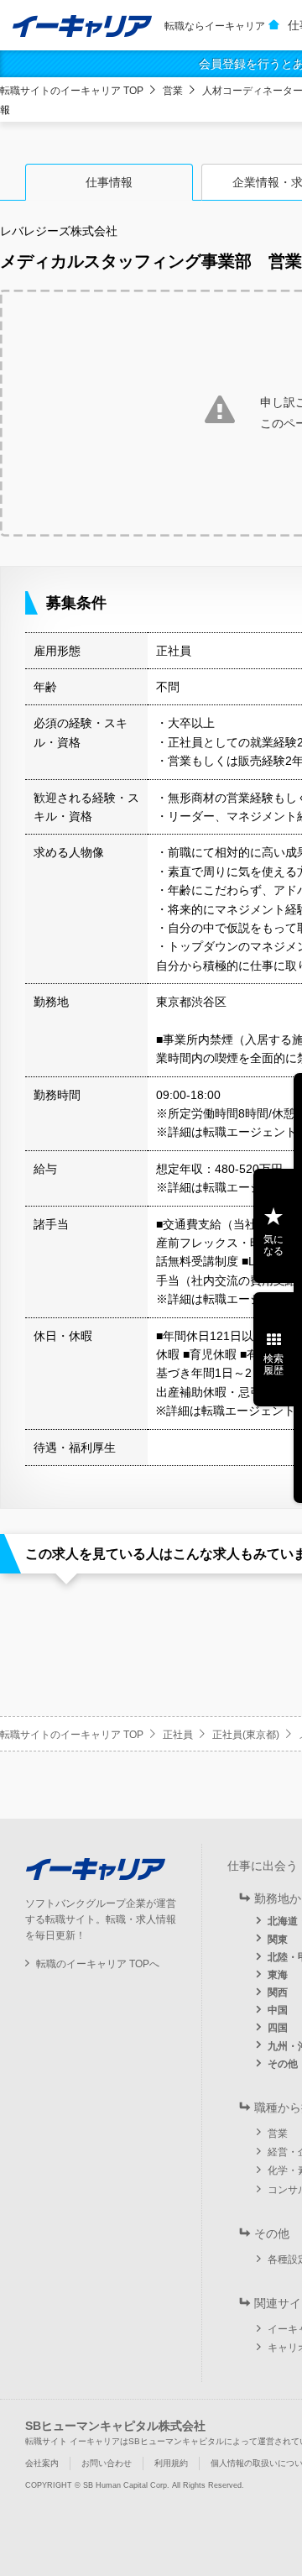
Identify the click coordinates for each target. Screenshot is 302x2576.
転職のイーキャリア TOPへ (98, 1964)
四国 (278, 2028)
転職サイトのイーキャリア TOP (72, 91)
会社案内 (42, 2463)
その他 (283, 2064)
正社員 (178, 1735)
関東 (278, 1940)
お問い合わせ (107, 2463)
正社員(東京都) (246, 1735)
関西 (278, 1992)
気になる (273, 1245)
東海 (278, 1975)
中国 (278, 2010)
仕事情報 (109, 182)
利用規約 (171, 2463)
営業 (173, 91)
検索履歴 (273, 1364)
